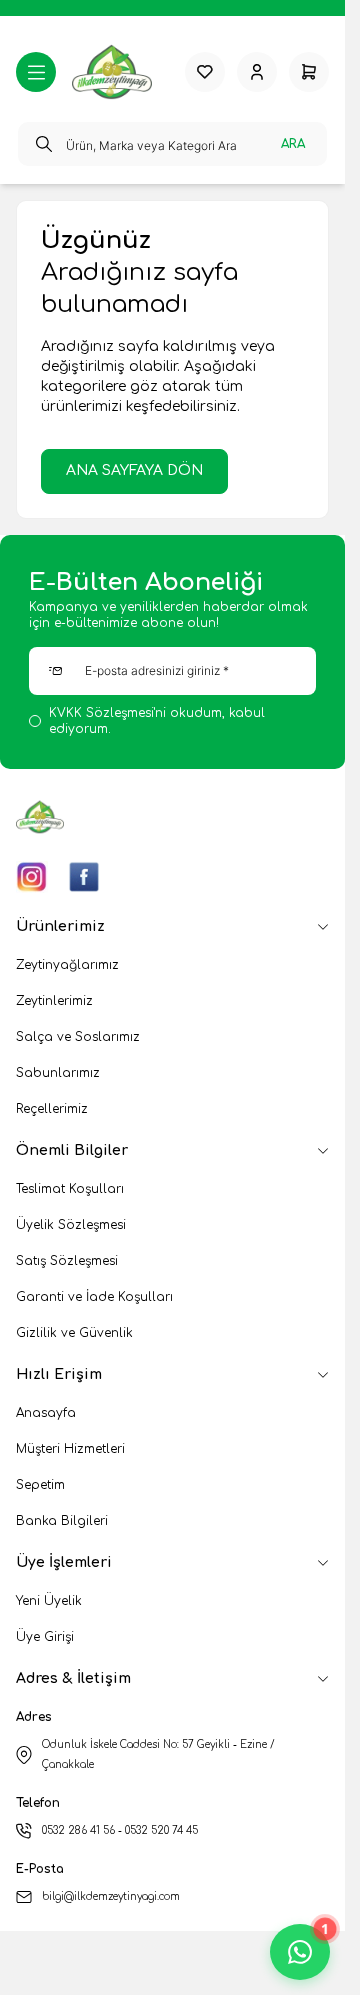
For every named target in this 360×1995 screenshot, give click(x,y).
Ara (293, 144)
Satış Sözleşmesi (67, 1261)
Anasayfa (46, 1413)
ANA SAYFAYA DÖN (134, 470)
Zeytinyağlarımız (67, 965)
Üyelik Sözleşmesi (71, 1225)
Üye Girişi (45, 1637)
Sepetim (40, 1485)
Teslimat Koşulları (70, 1189)
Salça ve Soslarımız (78, 1037)
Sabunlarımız (58, 1073)
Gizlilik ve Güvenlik (74, 1333)
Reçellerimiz (52, 1109)
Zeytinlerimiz (54, 1001)
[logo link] (120, 72)
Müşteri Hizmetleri (70, 1449)
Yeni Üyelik (49, 1601)
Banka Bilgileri (62, 1521)
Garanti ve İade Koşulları (94, 1297)
